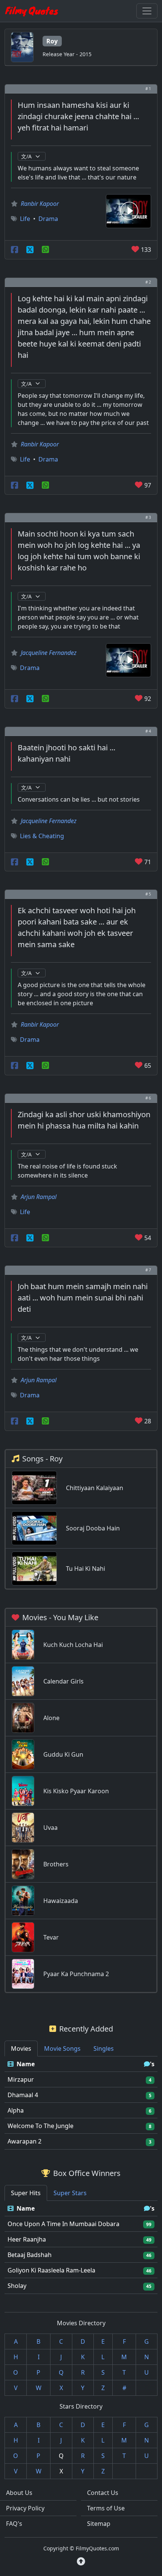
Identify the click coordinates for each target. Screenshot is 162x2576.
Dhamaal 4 (23, 2095)
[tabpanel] (81, 2103)
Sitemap (99, 2524)
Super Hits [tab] (26, 2193)
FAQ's (14, 2524)
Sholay (17, 2286)
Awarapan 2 (24, 2141)
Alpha (16, 2110)
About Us (19, 2493)
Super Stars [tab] (70, 2193)
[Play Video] (128, 210)
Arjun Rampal (39, 1197)
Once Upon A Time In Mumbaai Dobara (63, 2224)
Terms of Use (106, 2508)
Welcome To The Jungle (40, 2126)
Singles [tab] (104, 2049)
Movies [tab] (21, 2049)
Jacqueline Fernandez (49, 653)
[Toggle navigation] (147, 11)
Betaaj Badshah (30, 2255)
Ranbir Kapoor (40, 204)
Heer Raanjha (27, 2239)
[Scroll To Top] (81, 2561)
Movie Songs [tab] (62, 2049)
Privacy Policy (25, 2508)
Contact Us (103, 2493)
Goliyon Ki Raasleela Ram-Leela (51, 2270)
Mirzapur (21, 2079)
